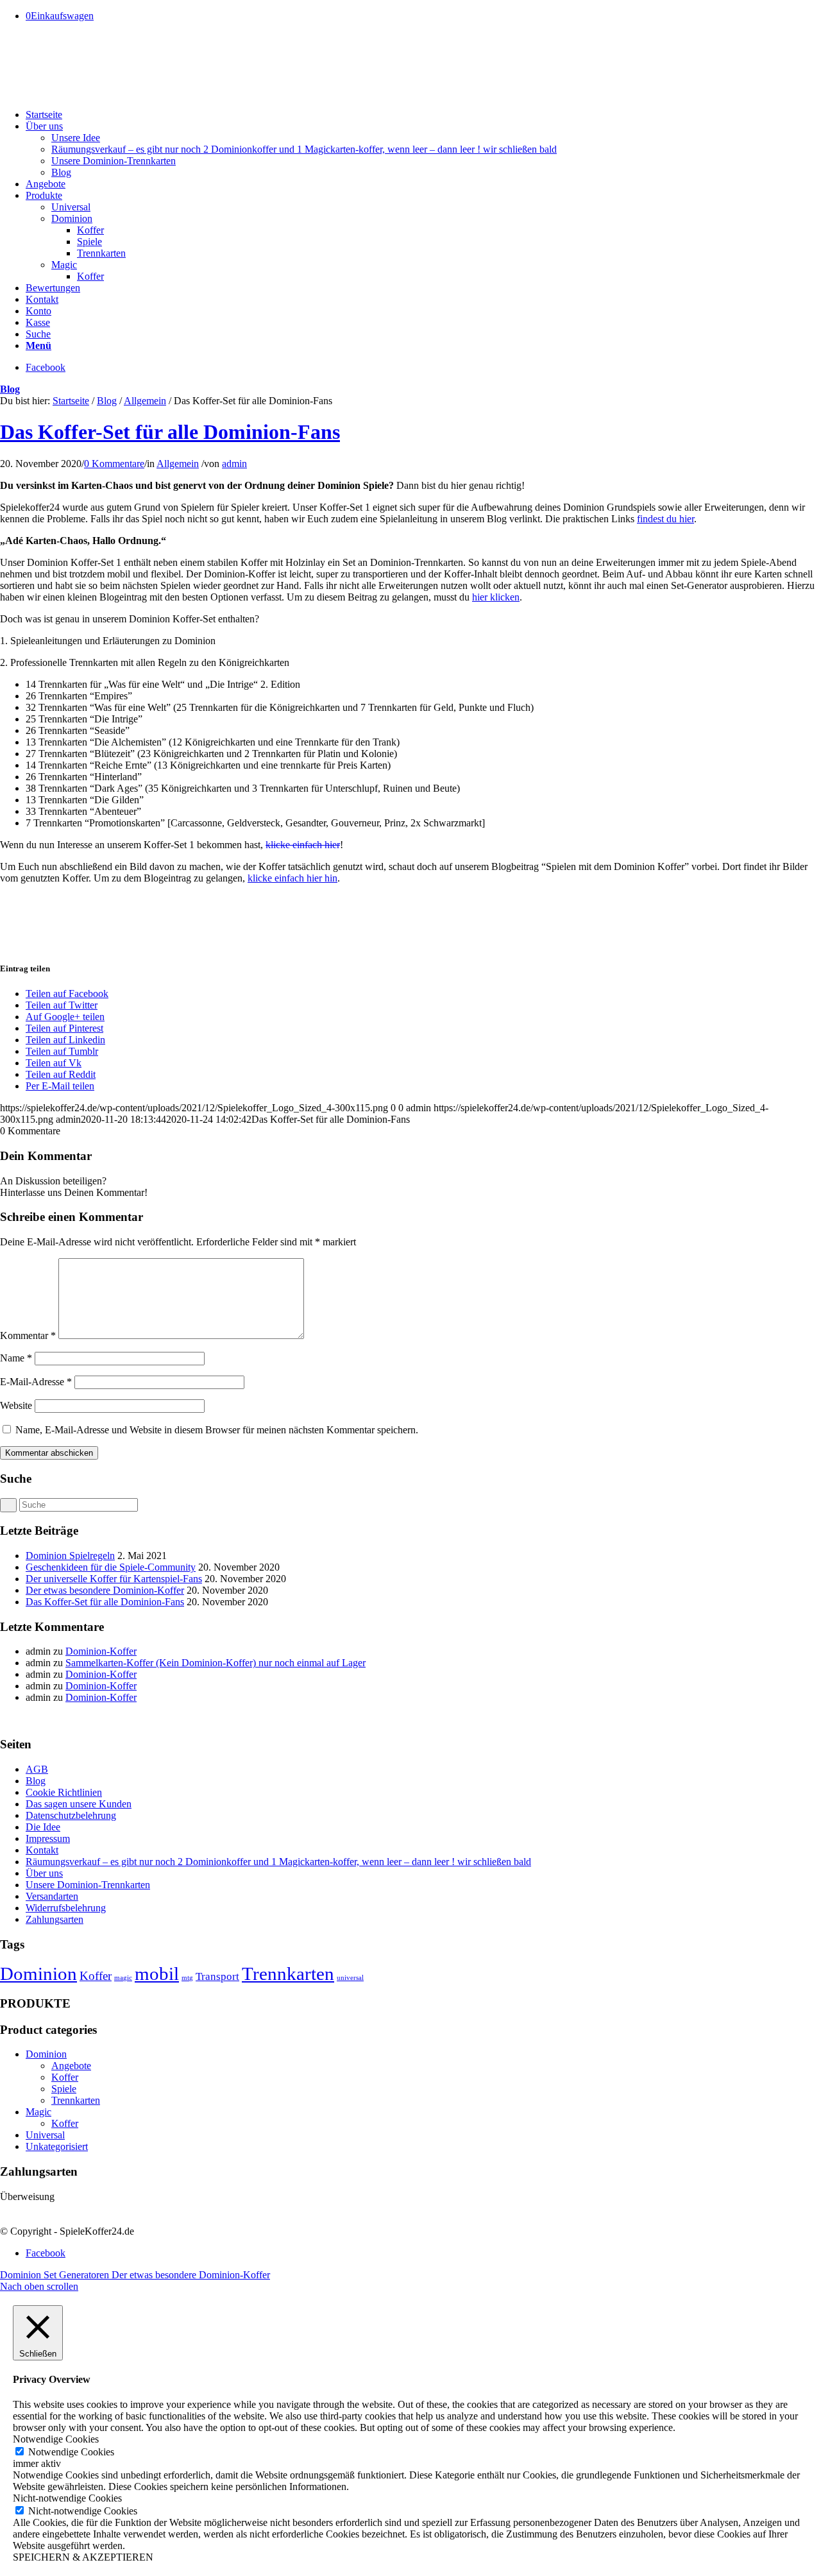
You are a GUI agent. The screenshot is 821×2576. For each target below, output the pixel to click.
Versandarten (52, 1896)
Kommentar (28, 1335)
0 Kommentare (114, 464)
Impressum (48, 1838)
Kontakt (42, 1850)
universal (350, 1978)
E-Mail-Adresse (36, 1382)
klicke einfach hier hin (292, 878)
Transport (217, 1976)
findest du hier (665, 519)
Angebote (71, 2066)
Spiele (64, 2089)
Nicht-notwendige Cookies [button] (67, 2498)
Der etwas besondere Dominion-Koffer (105, 1590)
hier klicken (496, 597)
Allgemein (145, 401)
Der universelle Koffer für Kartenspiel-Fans (114, 1579)
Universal (45, 2135)
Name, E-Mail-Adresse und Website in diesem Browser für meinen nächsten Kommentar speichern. (217, 1430)
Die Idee (43, 1827)
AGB (37, 1769)
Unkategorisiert (57, 2146)
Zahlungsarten (55, 1919)
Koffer (96, 1976)
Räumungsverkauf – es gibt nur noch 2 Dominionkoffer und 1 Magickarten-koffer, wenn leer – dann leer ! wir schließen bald (278, 1862)
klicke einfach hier (303, 845)
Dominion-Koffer (101, 1651)
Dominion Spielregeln (70, 1556)
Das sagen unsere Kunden (79, 1804)
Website (16, 1405)
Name (16, 1358)
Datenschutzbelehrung (71, 1815)
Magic (38, 2112)
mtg (187, 1978)
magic (123, 1978)
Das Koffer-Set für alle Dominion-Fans (170, 432)
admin (234, 464)
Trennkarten (288, 1974)
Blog (10, 389)
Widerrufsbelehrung (66, 1908)
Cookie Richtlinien (64, 1792)
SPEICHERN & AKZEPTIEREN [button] (83, 2557)
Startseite (71, 401)
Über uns (44, 1873)
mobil (157, 1974)
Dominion (38, 1974)
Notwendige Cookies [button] (56, 2439)
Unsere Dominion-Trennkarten (88, 1885)
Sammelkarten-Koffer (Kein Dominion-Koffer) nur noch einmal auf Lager (216, 1663)
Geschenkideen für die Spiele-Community (111, 1567)
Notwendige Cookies (71, 2452)
